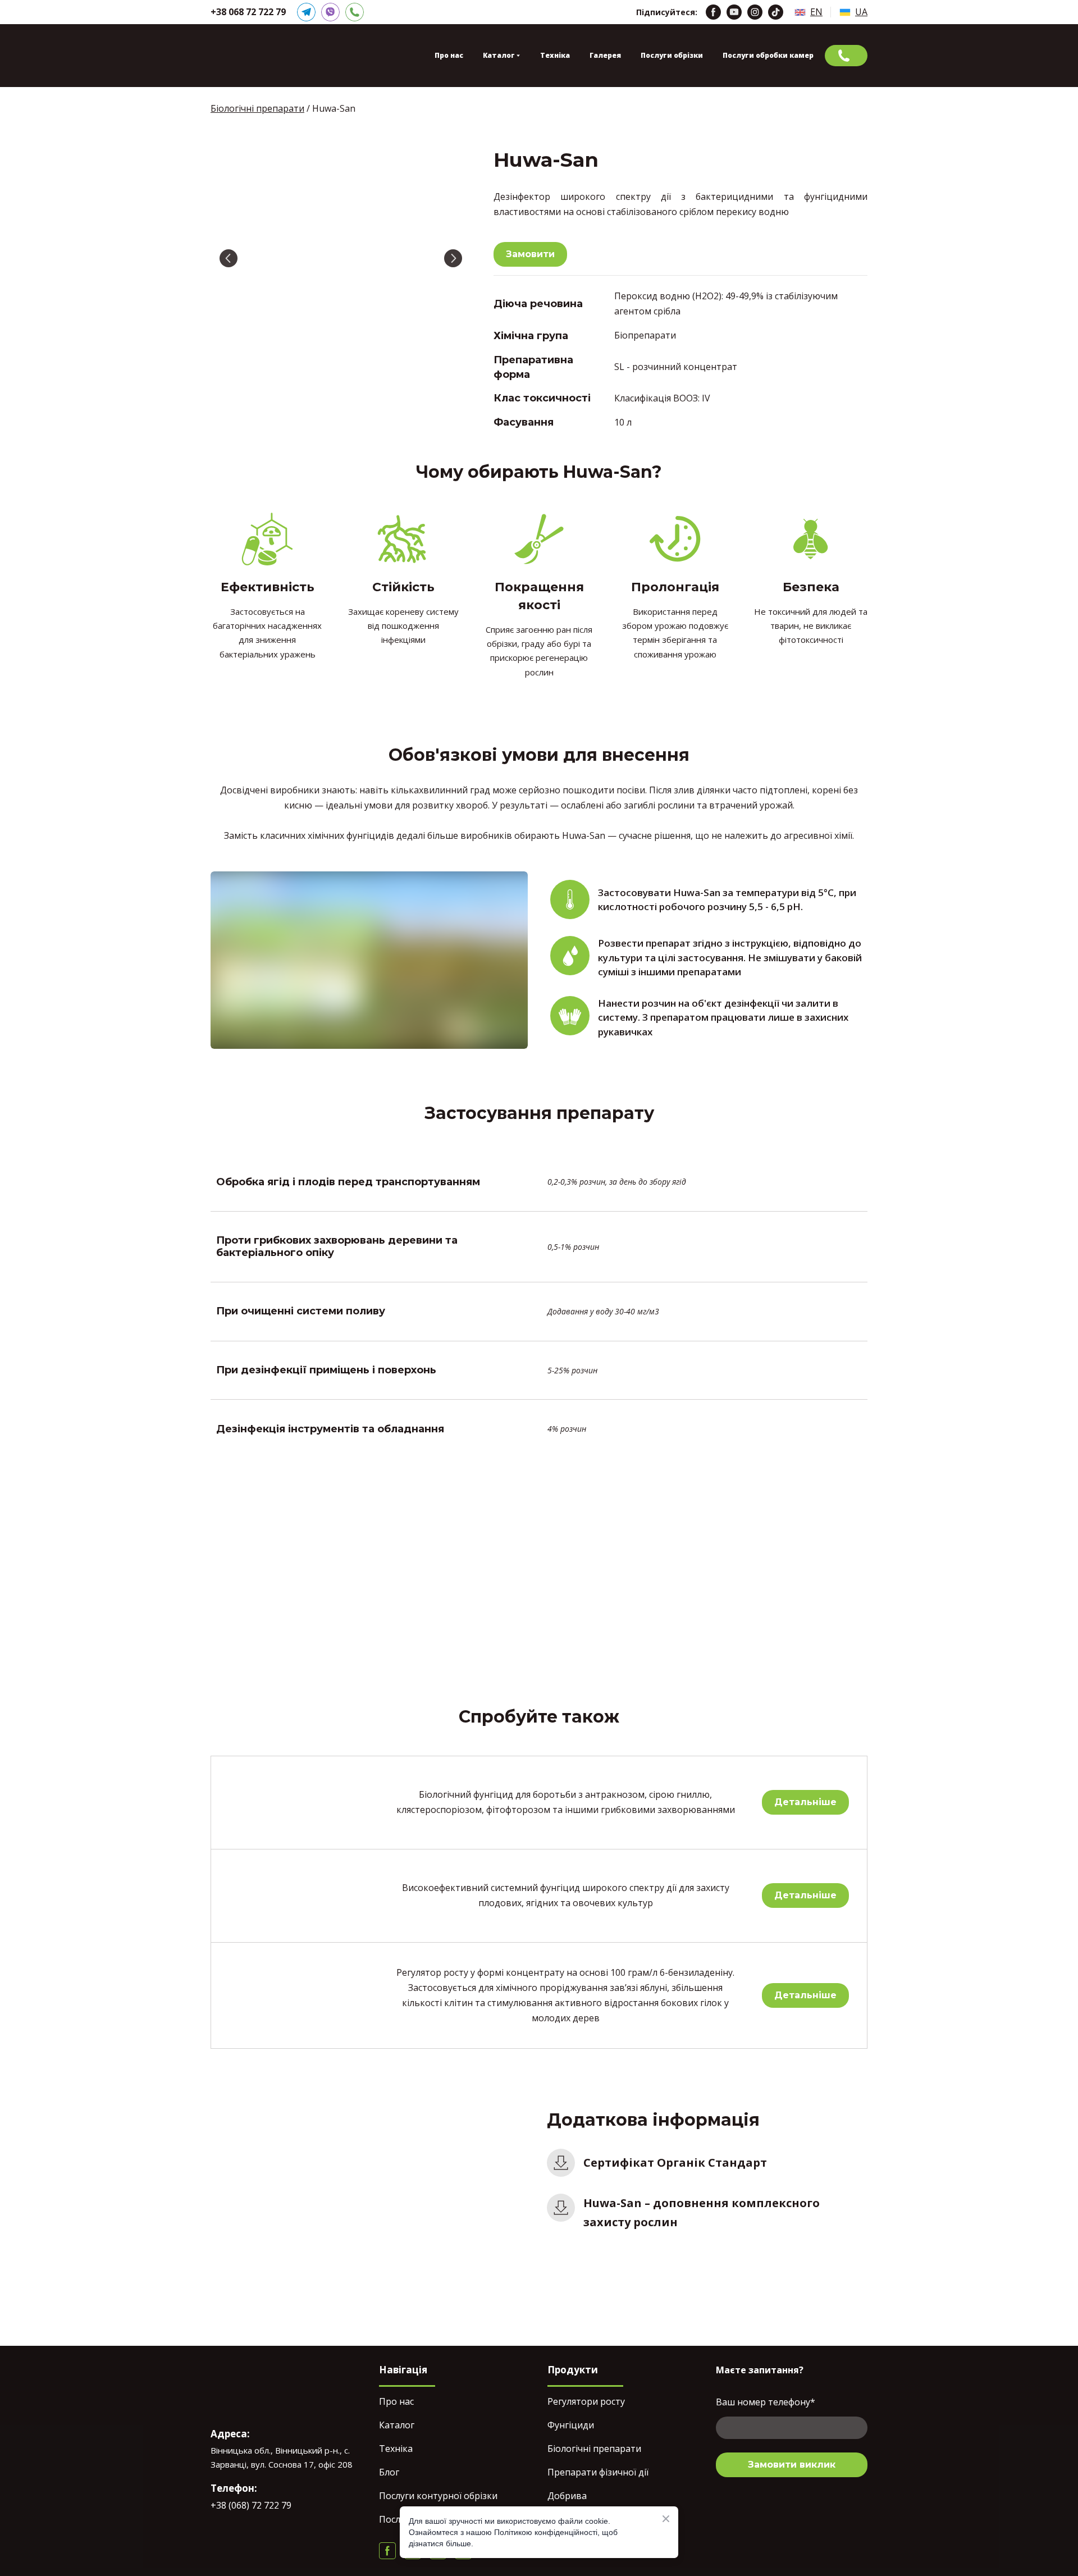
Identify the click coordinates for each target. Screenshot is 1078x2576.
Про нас (449, 55)
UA (861, 12)
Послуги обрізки (672, 55)
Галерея (605, 55)
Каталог (397, 2425)
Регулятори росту (586, 2401)
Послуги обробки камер (768, 55)
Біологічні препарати (594, 2449)
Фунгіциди (571, 2425)
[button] (306, 12)
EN (816, 12)
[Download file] (561, 2163)
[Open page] (800, 12)
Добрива (567, 2496)
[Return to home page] (265, 56)
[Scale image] (341, 259)
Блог (389, 2472)
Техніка (555, 55)
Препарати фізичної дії (598, 2472)
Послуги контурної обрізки (438, 2496)
